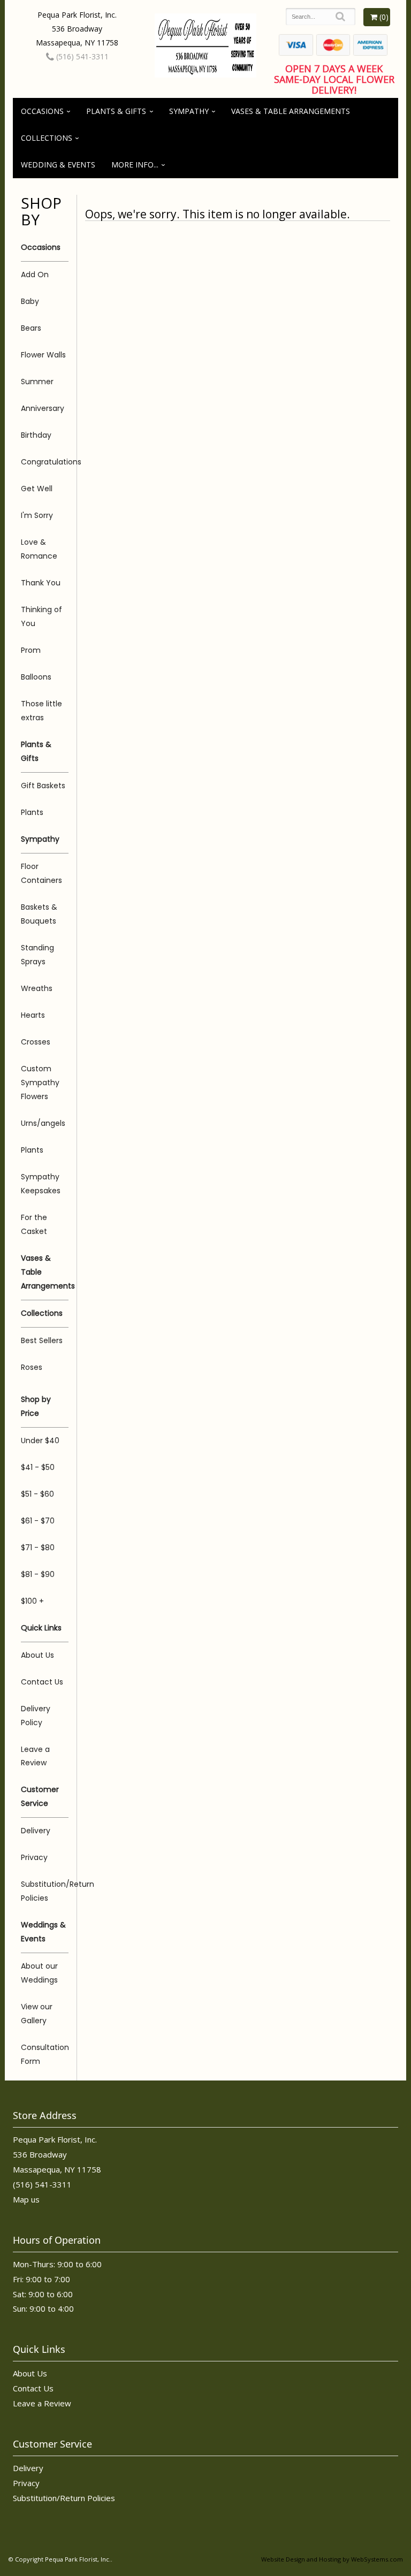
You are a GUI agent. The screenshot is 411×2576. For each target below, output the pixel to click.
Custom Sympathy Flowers (40, 1083)
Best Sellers (42, 1340)
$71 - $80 (38, 1548)
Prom (31, 650)
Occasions (42, 111)
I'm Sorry (37, 515)
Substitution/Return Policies (45, 1891)
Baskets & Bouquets (39, 914)
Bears (31, 328)
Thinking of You (41, 616)
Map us (26, 2199)
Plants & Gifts (116, 111)
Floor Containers (41, 873)
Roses (32, 1367)
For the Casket (34, 1224)
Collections (47, 138)
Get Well (37, 489)
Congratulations (45, 462)
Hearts (33, 1015)
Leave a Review (35, 1756)
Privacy (34, 1857)
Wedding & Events (58, 165)
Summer (37, 382)
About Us (37, 1655)
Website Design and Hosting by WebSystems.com (332, 2559)
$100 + (32, 1601)
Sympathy (189, 111)
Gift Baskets (43, 786)
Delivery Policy (36, 1716)
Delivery (36, 1831)
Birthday (36, 435)
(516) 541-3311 (81, 56)
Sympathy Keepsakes (41, 1184)
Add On (35, 275)
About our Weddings (39, 1973)
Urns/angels (43, 1123)
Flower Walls (43, 355)
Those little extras (41, 711)
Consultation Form (45, 2054)
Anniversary (43, 408)
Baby (30, 301)
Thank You (41, 583)
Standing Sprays (37, 955)
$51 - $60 (37, 1494)
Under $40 (40, 1441)
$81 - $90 (38, 1574)
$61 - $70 (38, 1521)
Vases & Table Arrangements (291, 111)
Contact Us (42, 1682)
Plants (32, 812)
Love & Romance (39, 549)
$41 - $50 (38, 1467)
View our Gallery (37, 2014)
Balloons (36, 677)
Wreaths (37, 988)
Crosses (36, 1042)
